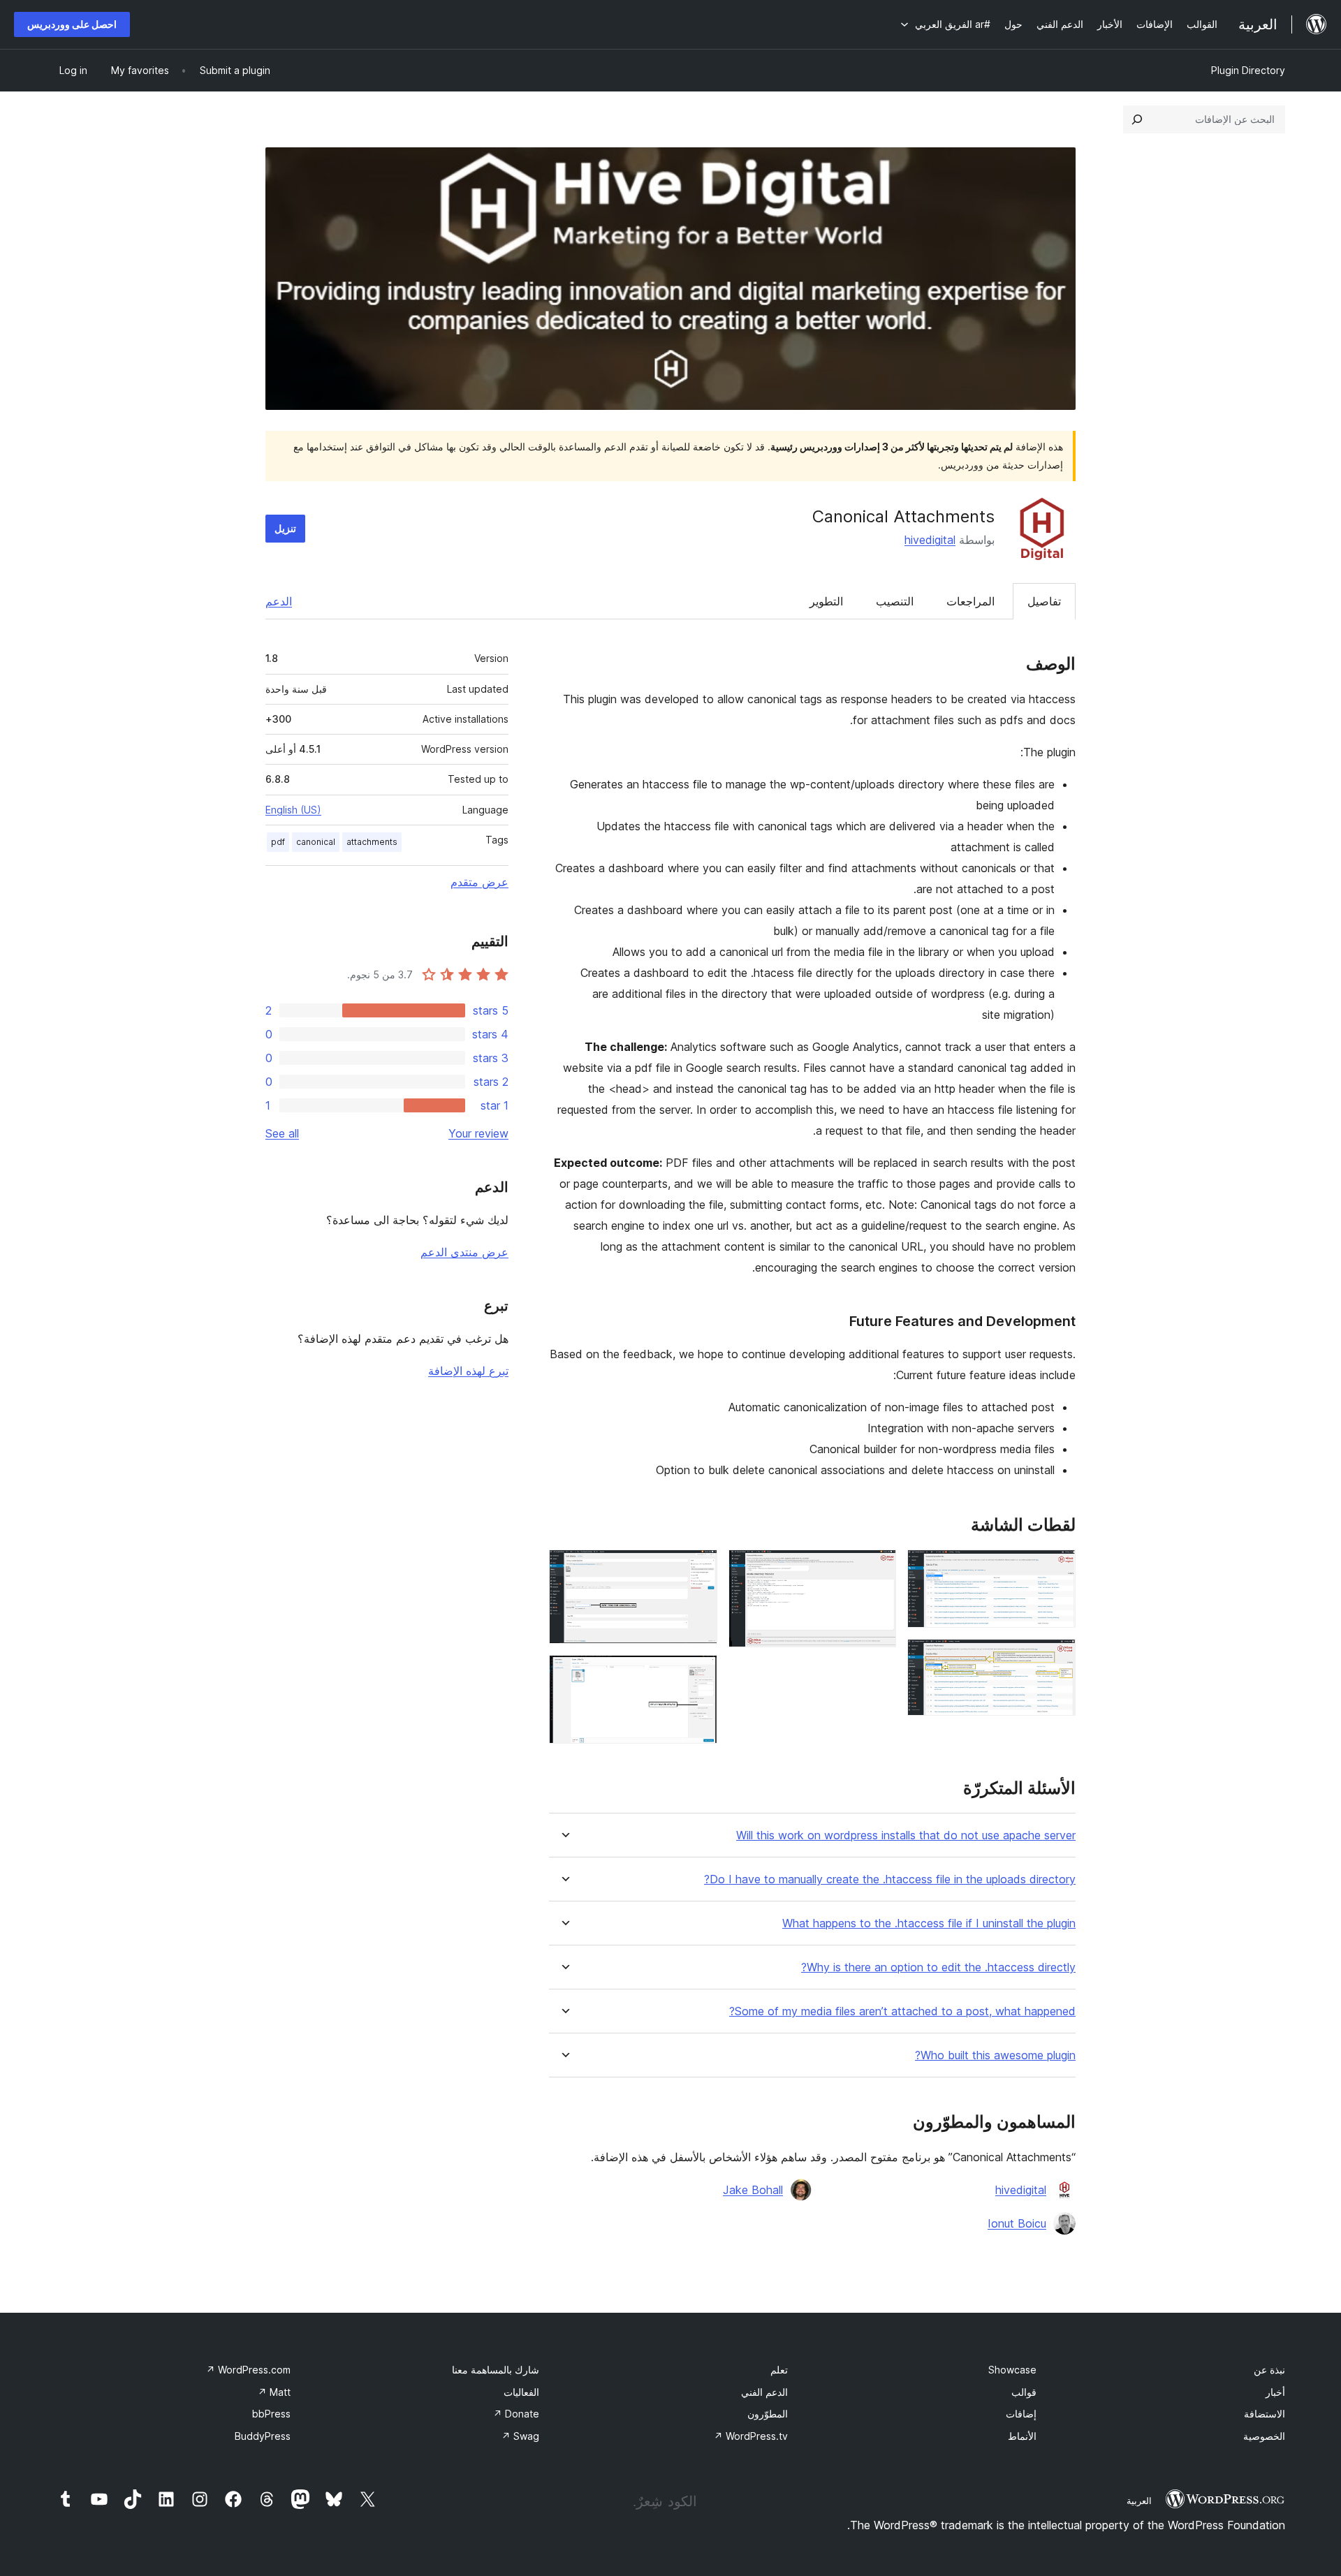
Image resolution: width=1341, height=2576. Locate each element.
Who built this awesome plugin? (995, 2055)
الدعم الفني (764, 2392)
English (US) (293, 810)
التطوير (826, 601)
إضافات (1021, 2414)
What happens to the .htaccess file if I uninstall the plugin (929, 1923)
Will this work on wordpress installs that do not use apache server (906, 1835)
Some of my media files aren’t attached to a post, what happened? (902, 2011)
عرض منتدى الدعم (464, 1252)
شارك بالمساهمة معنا (496, 2370)
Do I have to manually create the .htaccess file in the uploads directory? (890, 1879)
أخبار (1275, 2392)
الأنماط (1022, 2436)
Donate (516, 2414)
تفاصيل (1044, 601)
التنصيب (895, 601)
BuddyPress (263, 2436)
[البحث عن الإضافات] (1137, 119)
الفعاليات (521, 2392)
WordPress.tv (751, 2436)
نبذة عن (1269, 2370)
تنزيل (285, 528)
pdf (278, 842)
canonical (316, 842)
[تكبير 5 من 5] (698, 1674)
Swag (520, 2436)
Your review (478, 1133)
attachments (372, 842)
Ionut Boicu (1017, 2223)
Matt (274, 2392)
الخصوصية (1264, 2436)
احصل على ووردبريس (72, 24)
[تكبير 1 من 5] (1057, 1568)
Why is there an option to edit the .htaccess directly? (938, 1967)
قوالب (1024, 2392)
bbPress (271, 2414)
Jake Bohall (753, 2190)
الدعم (279, 601)
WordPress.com (248, 2370)
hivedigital (930, 540)
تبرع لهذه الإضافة (468, 1371)
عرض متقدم (479, 882)
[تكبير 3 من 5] (877, 1568)
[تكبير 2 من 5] (1057, 1658)
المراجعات (970, 601)
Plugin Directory (1248, 70)
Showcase (1012, 2370)
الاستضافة (1265, 2414)
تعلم (779, 2370)
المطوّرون (768, 2414)
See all (282, 1133)
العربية (1139, 2501)
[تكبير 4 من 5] (698, 1568)
